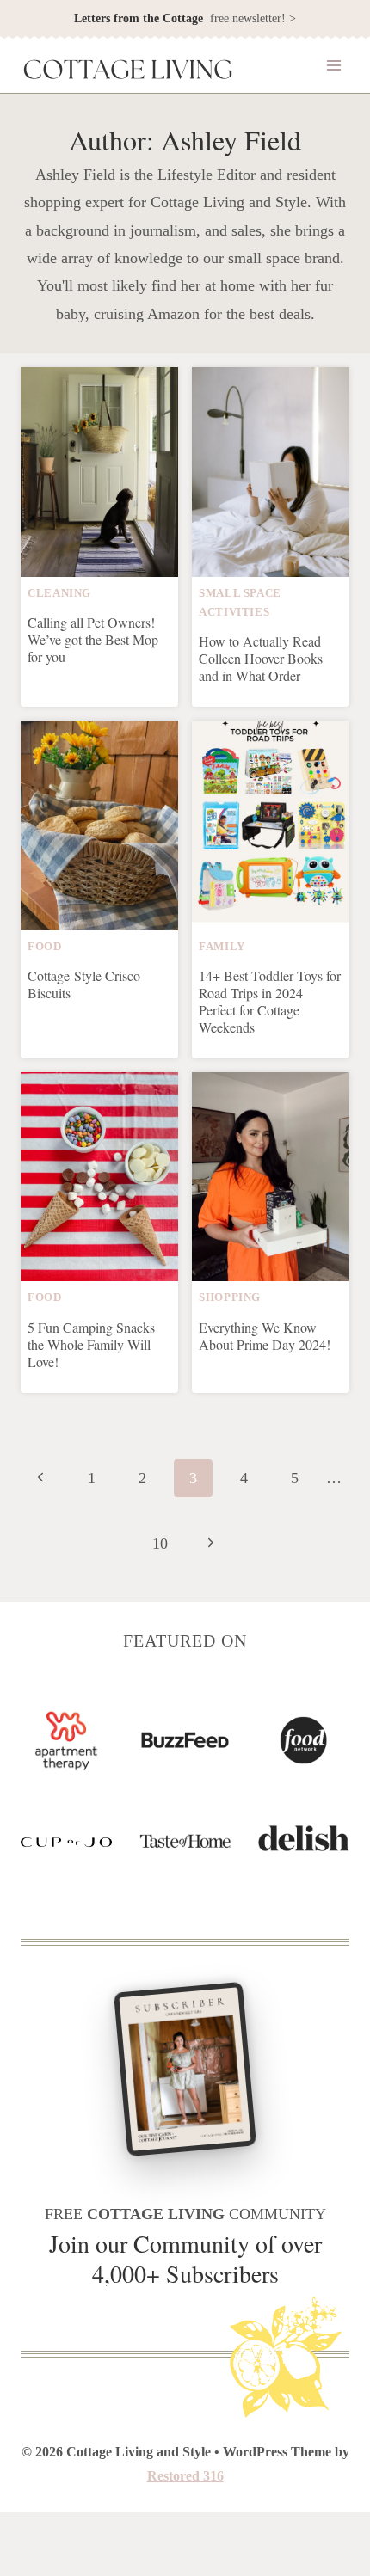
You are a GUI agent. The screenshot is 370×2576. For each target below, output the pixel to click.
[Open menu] (333, 66)
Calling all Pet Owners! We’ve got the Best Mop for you (93, 639)
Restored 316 (185, 2476)
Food (45, 947)
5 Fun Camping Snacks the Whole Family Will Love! (91, 1344)
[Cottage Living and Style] (128, 71)
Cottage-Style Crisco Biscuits (84, 984)
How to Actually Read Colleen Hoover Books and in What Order (261, 658)
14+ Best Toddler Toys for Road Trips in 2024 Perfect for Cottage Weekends (270, 1001)
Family (222, 947)
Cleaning (59, 593)
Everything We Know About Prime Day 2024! (265, 1336)
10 (160, 1543)
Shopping (230, 1297)
